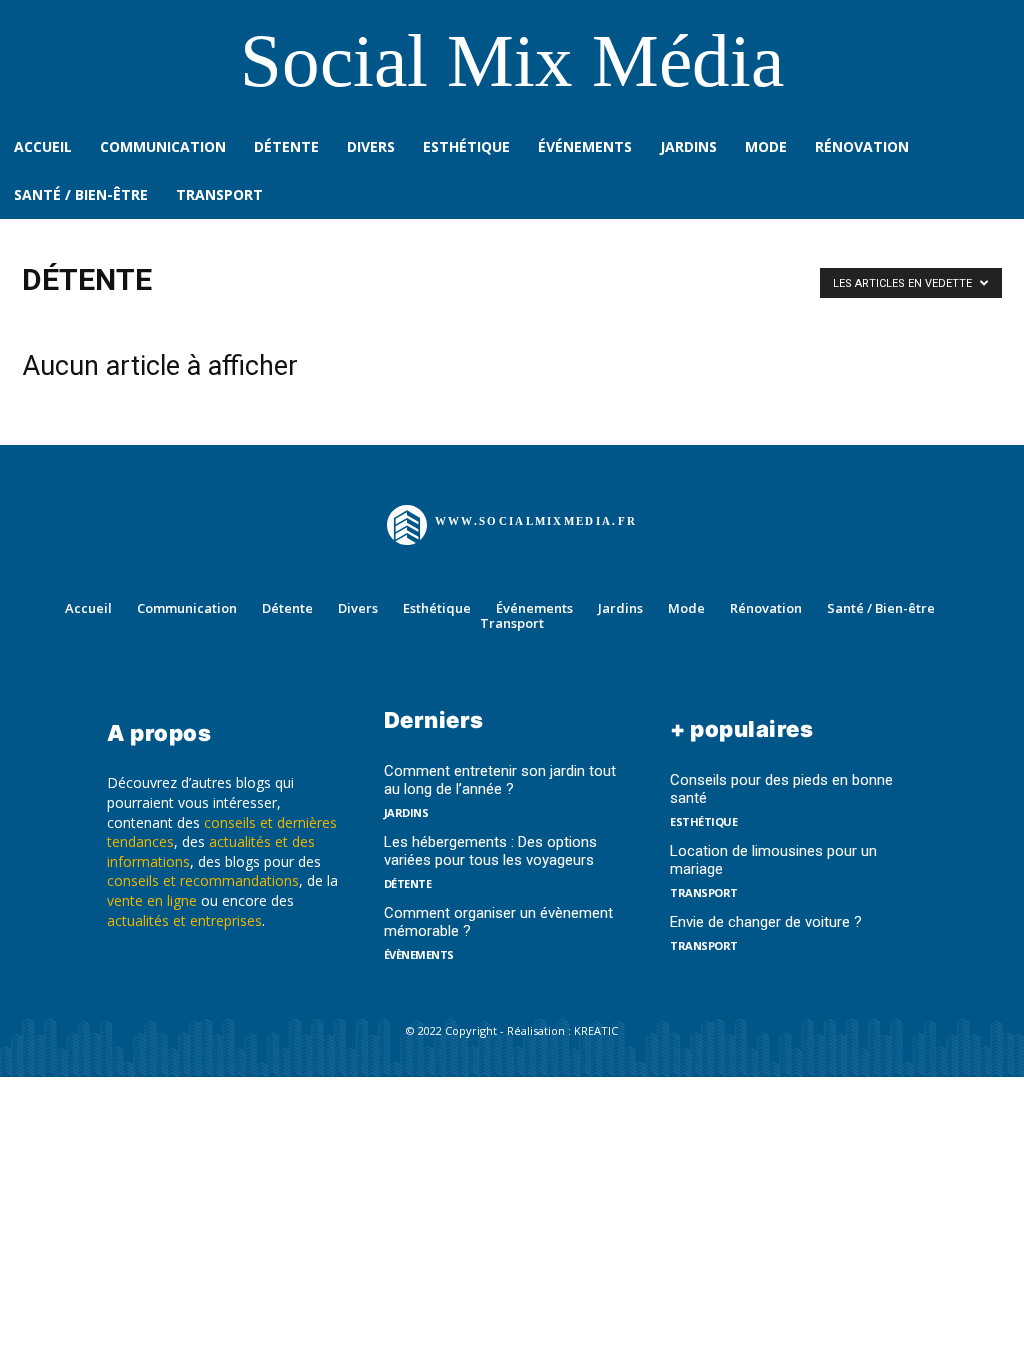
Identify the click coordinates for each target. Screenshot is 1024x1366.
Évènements (419, 954)
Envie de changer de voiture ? (766, 922)
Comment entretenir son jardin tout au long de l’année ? (500, 780)
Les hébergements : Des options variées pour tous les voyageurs (490, 851)
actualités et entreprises (184, 920)
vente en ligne (152, 900)
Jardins (406, 812)
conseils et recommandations (203, 880)
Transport (704, 892)
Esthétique (703, 821)
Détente (408, 883)
